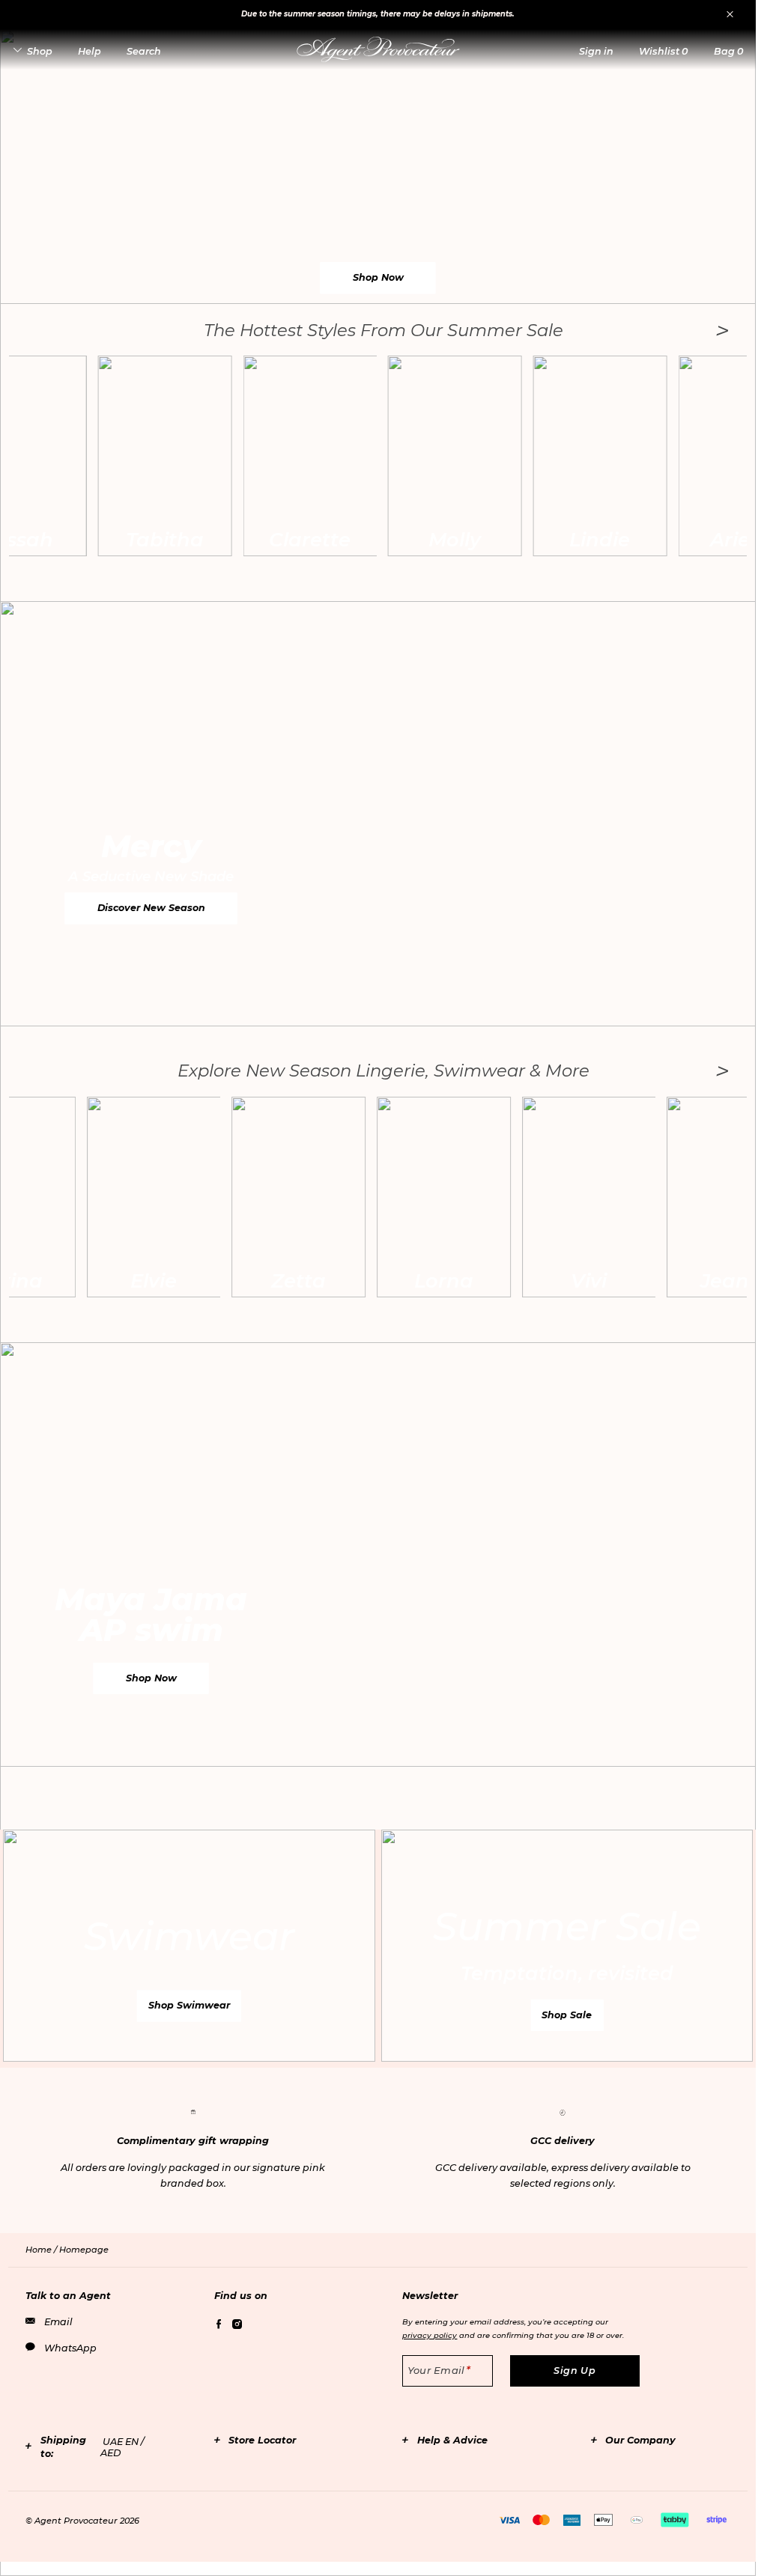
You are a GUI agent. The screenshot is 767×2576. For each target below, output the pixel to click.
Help (90, 51)
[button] (596, 51)
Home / (42, 2250)
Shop (40, 51)
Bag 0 (728, 51)
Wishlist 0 (663, 51)
